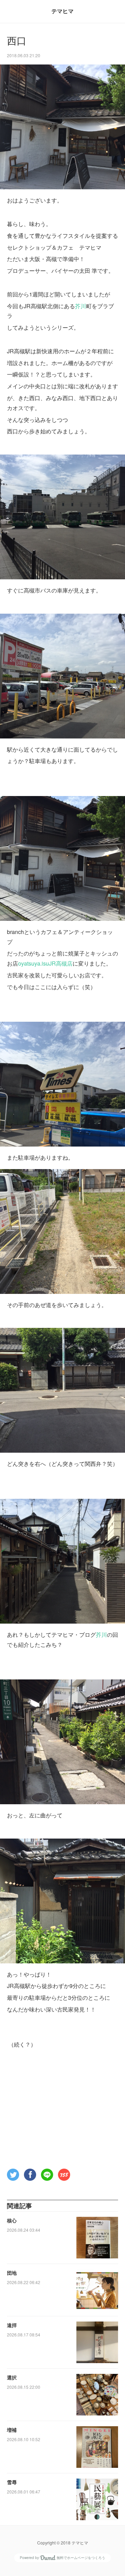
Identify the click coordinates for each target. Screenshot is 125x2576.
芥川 (81, 306)
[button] (13, 2175)
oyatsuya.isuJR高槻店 (45, 963)
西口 (17, 41)
